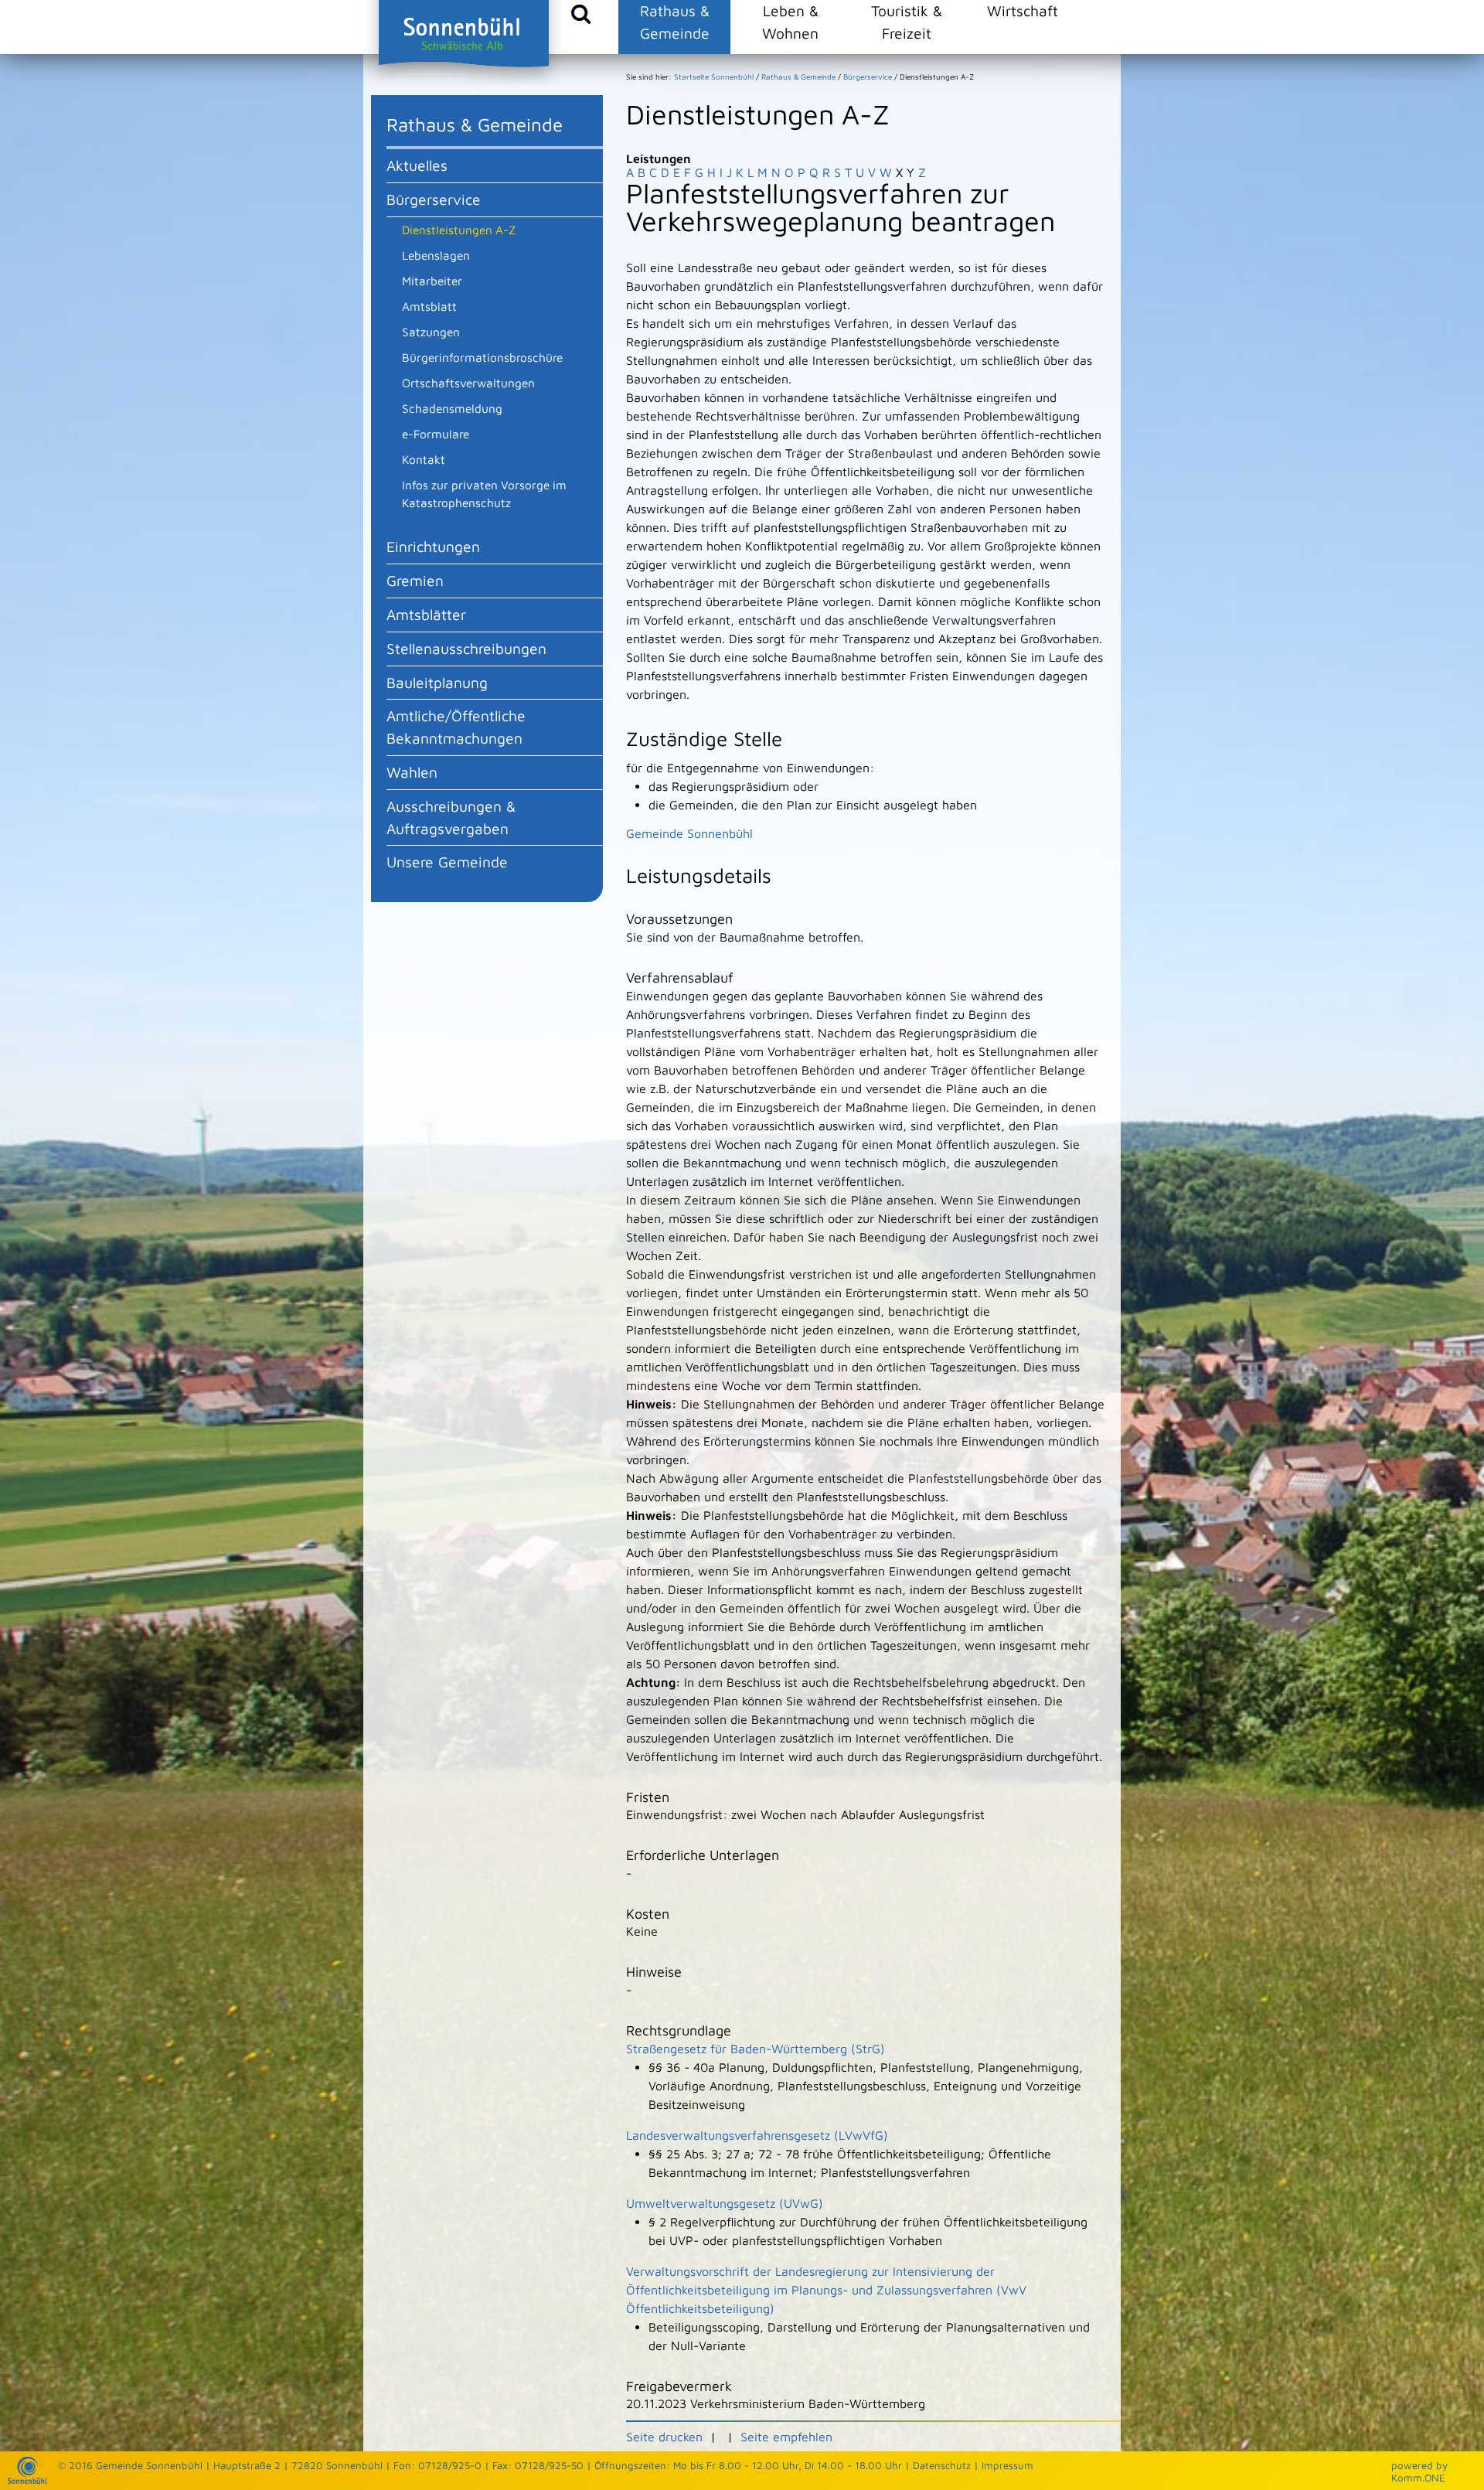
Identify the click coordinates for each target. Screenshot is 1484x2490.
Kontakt (424, 459)
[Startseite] (27, 2480)
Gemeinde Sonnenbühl (689, 833)
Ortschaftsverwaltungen (468, 383)
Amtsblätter (426, 614)
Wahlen (412, 772)
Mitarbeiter (432, 281)
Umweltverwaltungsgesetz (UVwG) (725, 2203)
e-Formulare (436, 434)
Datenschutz (942, 2465)
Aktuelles (417, 165)
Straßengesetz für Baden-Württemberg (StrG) (756, 2049)
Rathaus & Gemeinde (675, 22)
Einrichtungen (433, 546)
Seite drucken (664, 2437)
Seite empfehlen (786, 2437)
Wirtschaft (1023, 10)
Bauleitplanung (437, 682)
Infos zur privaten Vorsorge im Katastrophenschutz (484, 494)
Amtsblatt (429, 306)
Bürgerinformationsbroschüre (482, 357)
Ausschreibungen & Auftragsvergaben (451, 817)
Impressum (1007, 2465)
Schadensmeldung (452, 408)
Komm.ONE (1418, 2478)
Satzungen (431, 332)
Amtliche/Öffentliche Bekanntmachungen (456, 727)
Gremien (415, 580)
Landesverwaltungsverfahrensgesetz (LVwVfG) (757, 2135)
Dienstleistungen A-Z (459, 230)
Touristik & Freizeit (907, 22)
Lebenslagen (436, 255)
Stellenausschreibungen (466, 648)
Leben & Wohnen (790, 22)
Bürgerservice (434, 199)
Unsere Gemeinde (447, 862)
